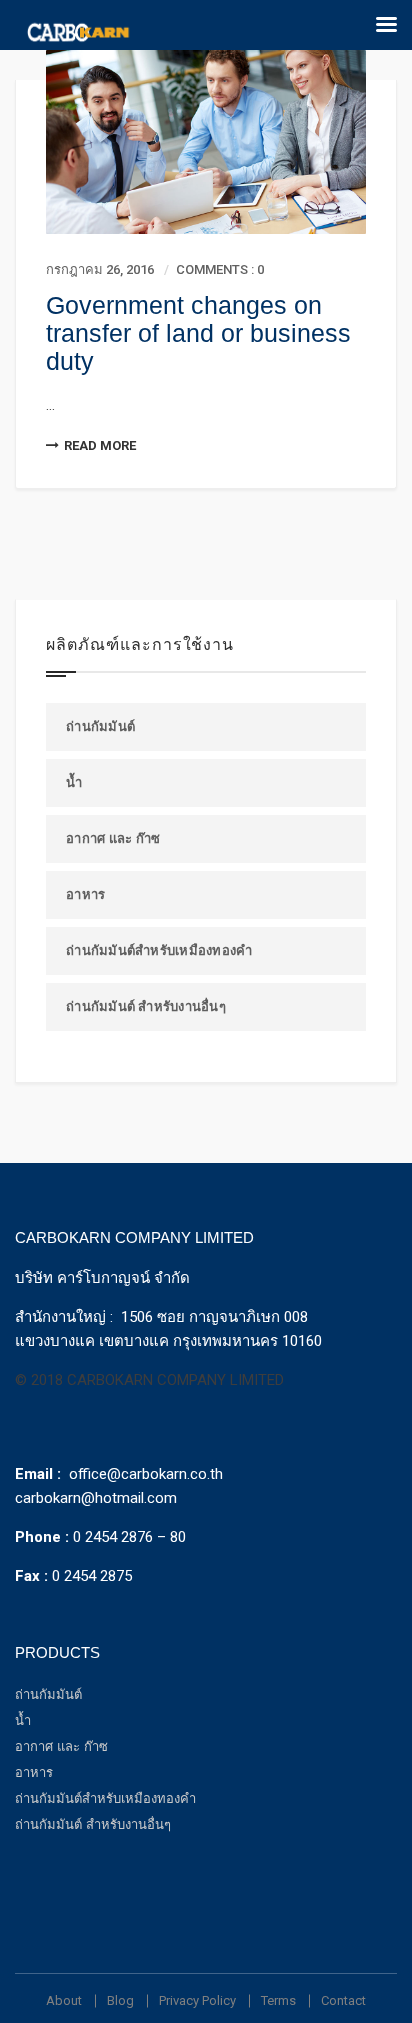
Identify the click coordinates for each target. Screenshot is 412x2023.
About (64, 2000)
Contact (343, 2000)
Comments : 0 (220, 269)
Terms (278, 2000)
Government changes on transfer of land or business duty (198, 333)
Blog (120, 2000)
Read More (100, 445)
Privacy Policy (197, 2000)
